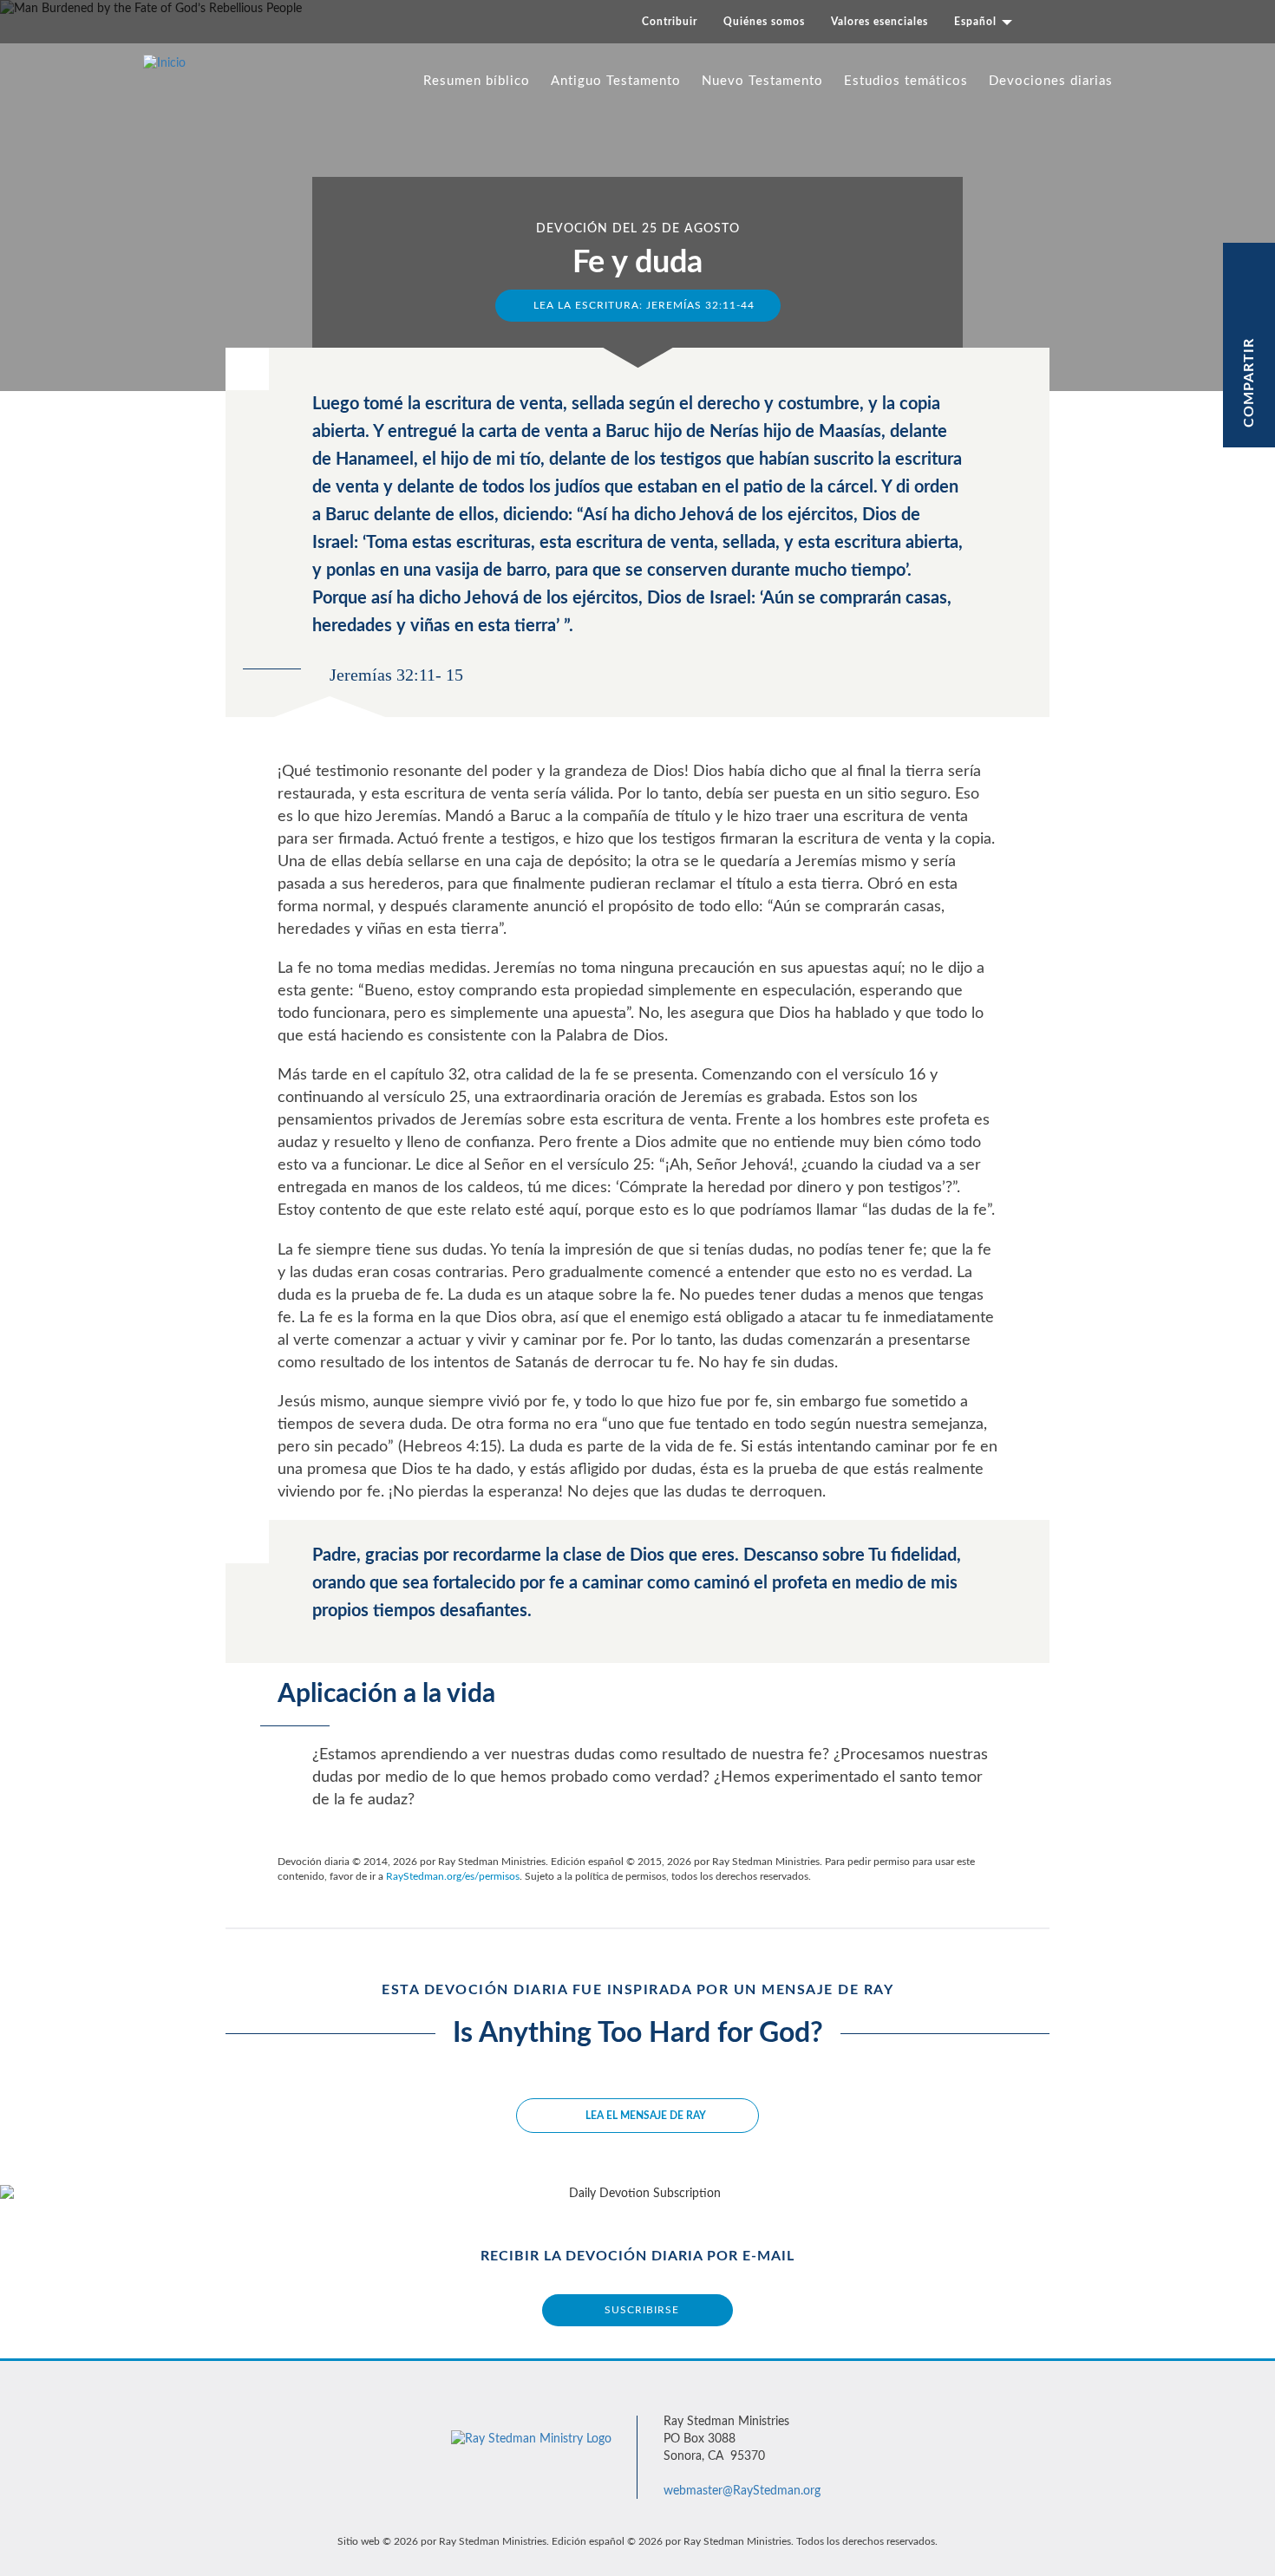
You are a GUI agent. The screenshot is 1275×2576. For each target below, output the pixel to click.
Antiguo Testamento (616, 81)
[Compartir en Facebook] (1250, 268)
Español (977, 22)
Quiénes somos (764, 22)
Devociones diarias (1051, 81)
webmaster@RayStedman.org (742, 2491)
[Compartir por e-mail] (1250, 319)
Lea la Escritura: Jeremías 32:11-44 (642, 305)
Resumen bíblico (477, 81)
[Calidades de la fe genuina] (290, 239)
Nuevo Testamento (762, 81)
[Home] (531, 2430)
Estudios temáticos (906, 81)
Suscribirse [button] (642, 2310)
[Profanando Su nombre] (985, 239)
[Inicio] (171, 63)
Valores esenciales (879, 22)
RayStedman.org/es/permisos (453, 1876)
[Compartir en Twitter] (1250, 293)
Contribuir (670, 22)
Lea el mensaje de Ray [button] (646, 2116)
